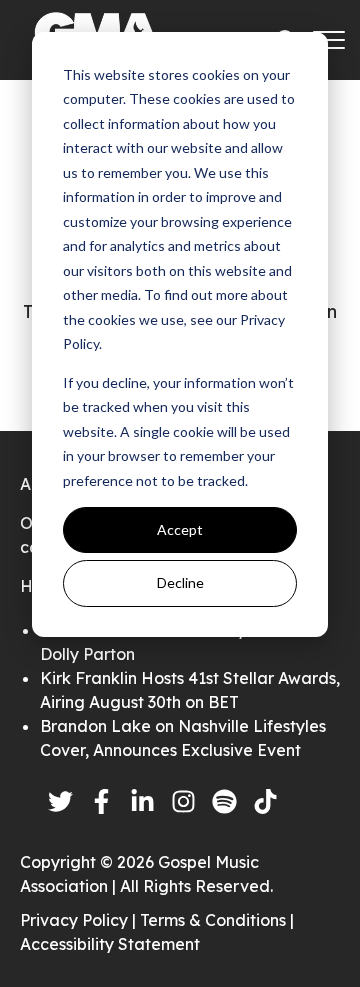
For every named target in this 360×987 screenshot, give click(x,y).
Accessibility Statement (110, 944)
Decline (180, 582)
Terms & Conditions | (217, 920)
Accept (180, 529)
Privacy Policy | (80, 920)
